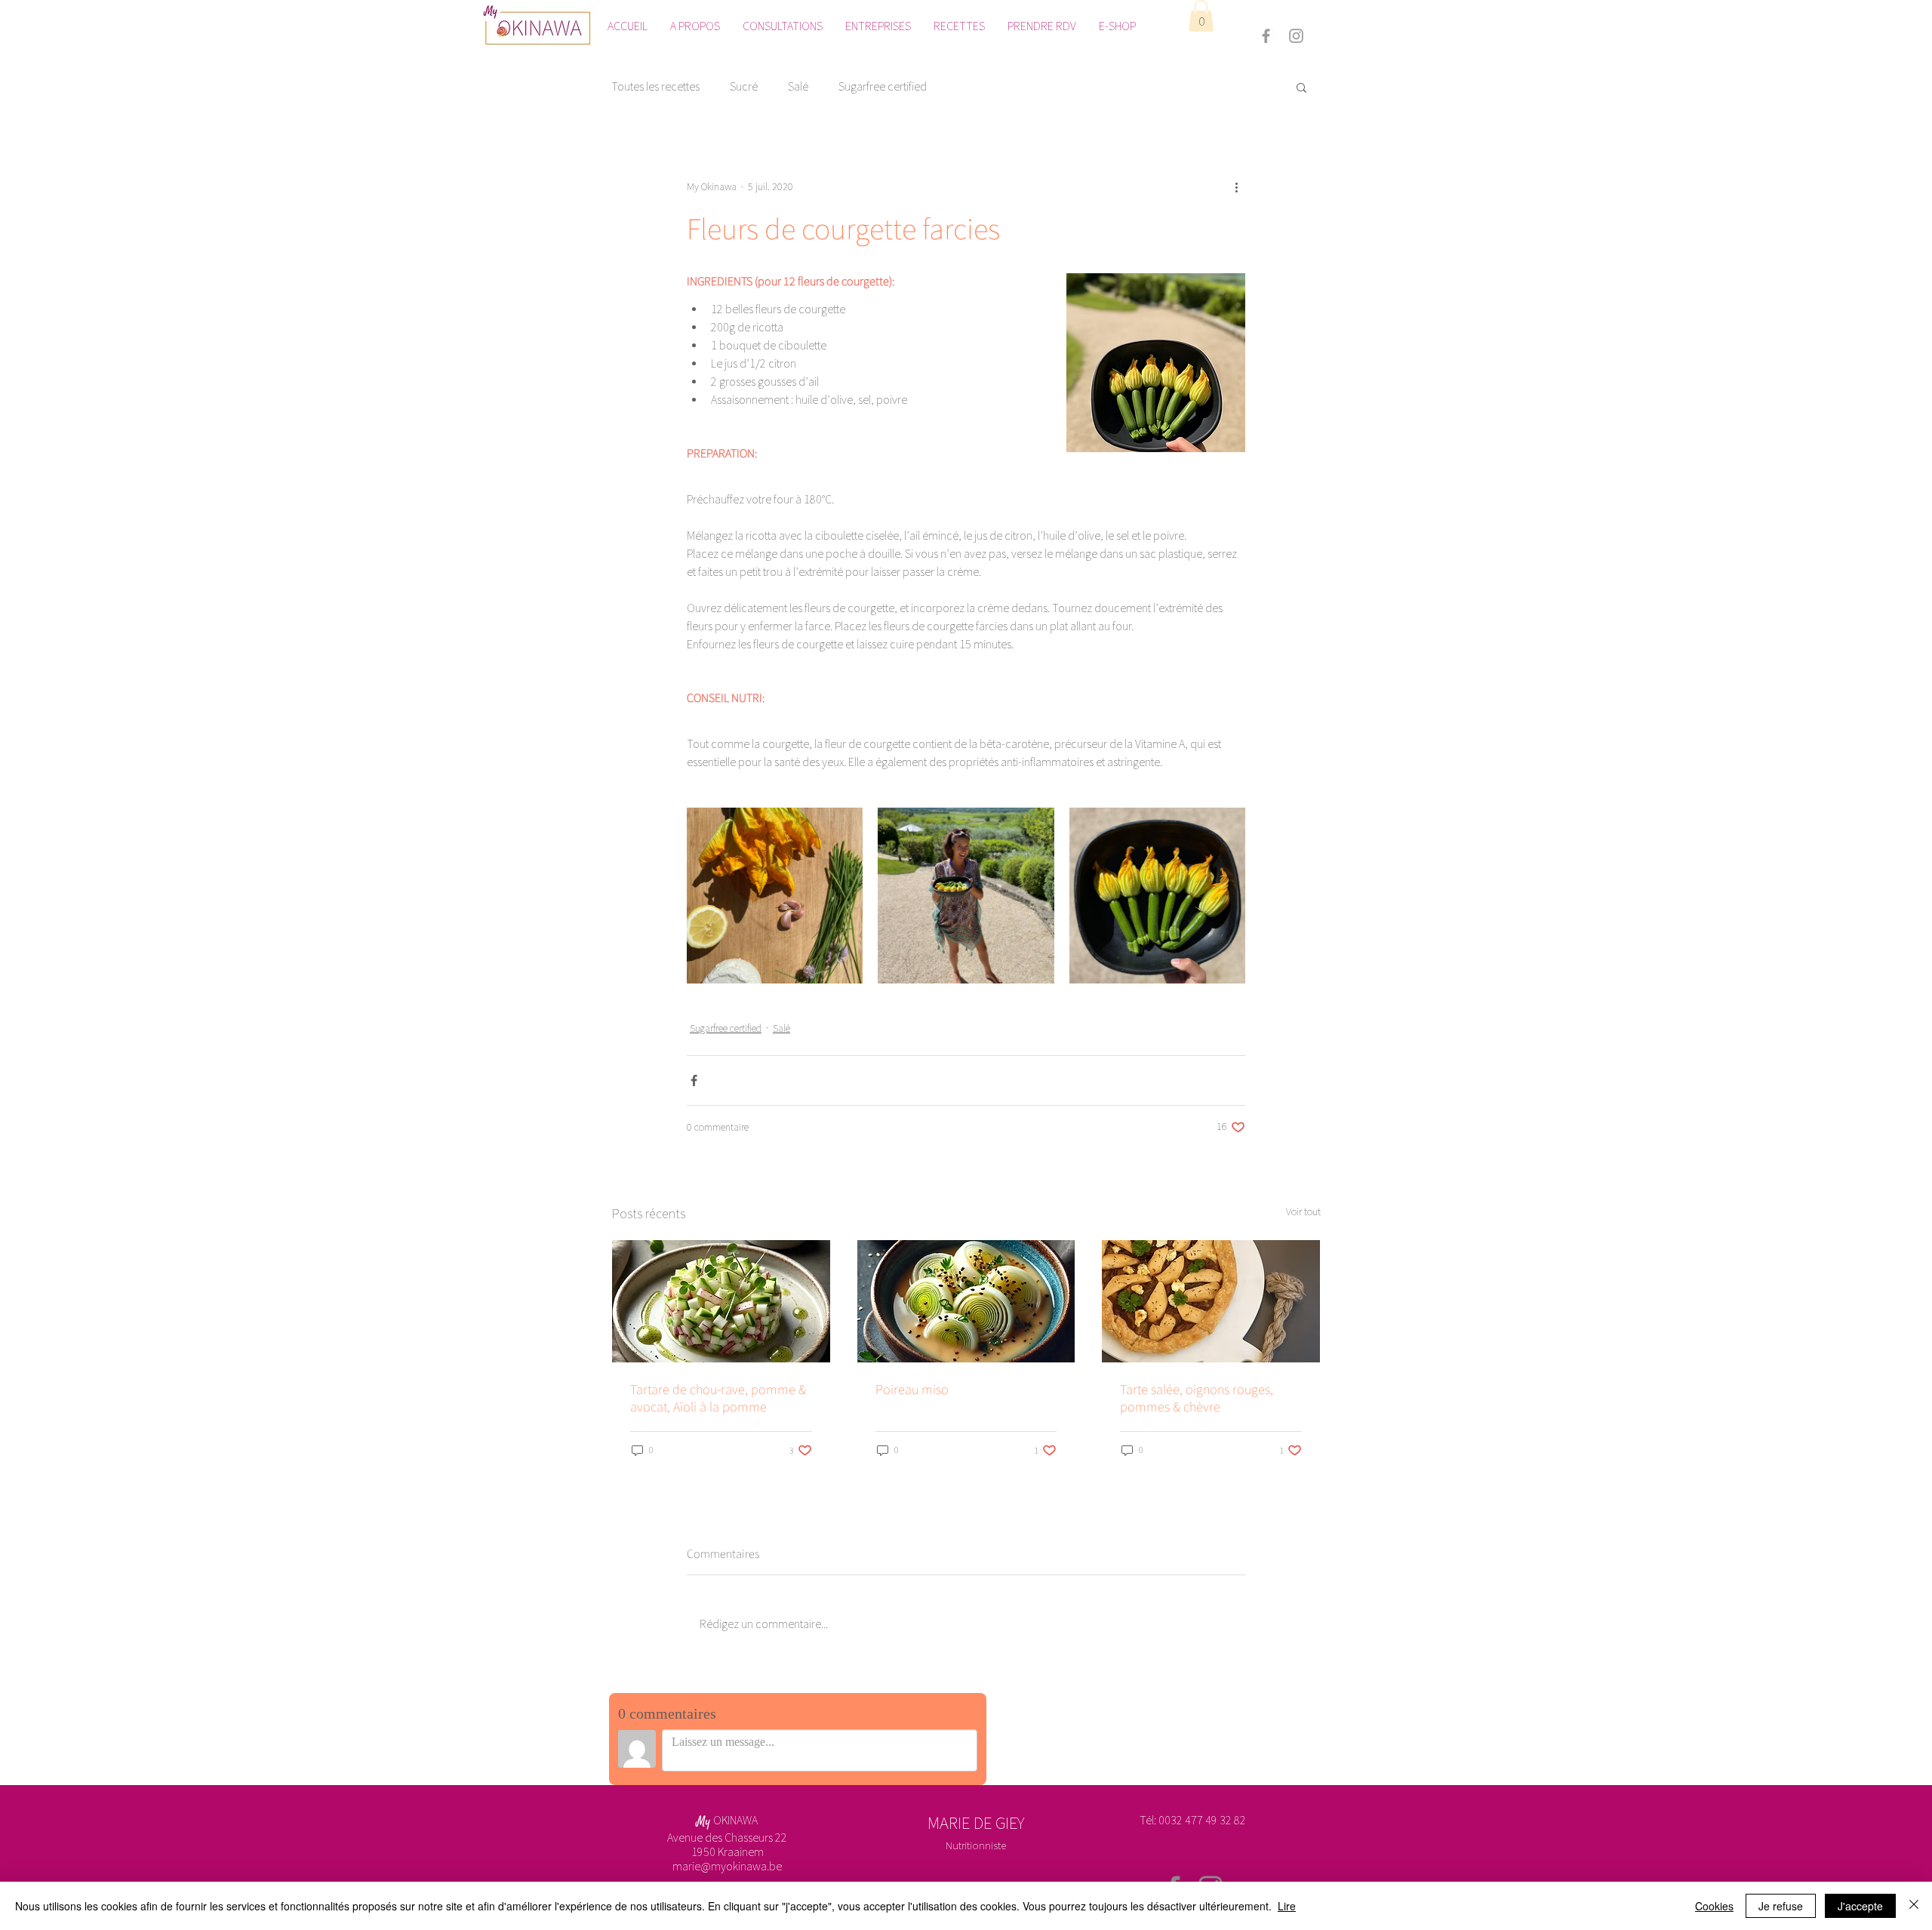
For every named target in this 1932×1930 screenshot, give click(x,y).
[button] (1201, 16)
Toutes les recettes (655, 86)
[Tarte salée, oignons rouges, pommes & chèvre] (1211, 1301)
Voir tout (1303, 1212)
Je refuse (1781, 1906)
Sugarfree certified (883, 86)
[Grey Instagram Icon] (1296, 36)
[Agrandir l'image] (775, 896)
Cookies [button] (1714, 1906)
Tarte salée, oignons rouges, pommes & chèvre (1197, 1398)
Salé (798, 86)
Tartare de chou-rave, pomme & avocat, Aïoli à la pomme (718, 1398)
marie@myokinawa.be (727, 1866)
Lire (1287, 1906)
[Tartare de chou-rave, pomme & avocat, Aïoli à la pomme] (721, 1301)
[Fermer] (1914, 1906)
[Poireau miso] (966, 1301)
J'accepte (1860, 1906)
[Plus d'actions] (1236, 187)
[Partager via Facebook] (694, 1080)
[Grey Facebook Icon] (1266, 36)
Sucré (744, 86)
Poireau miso (912, 1389)
